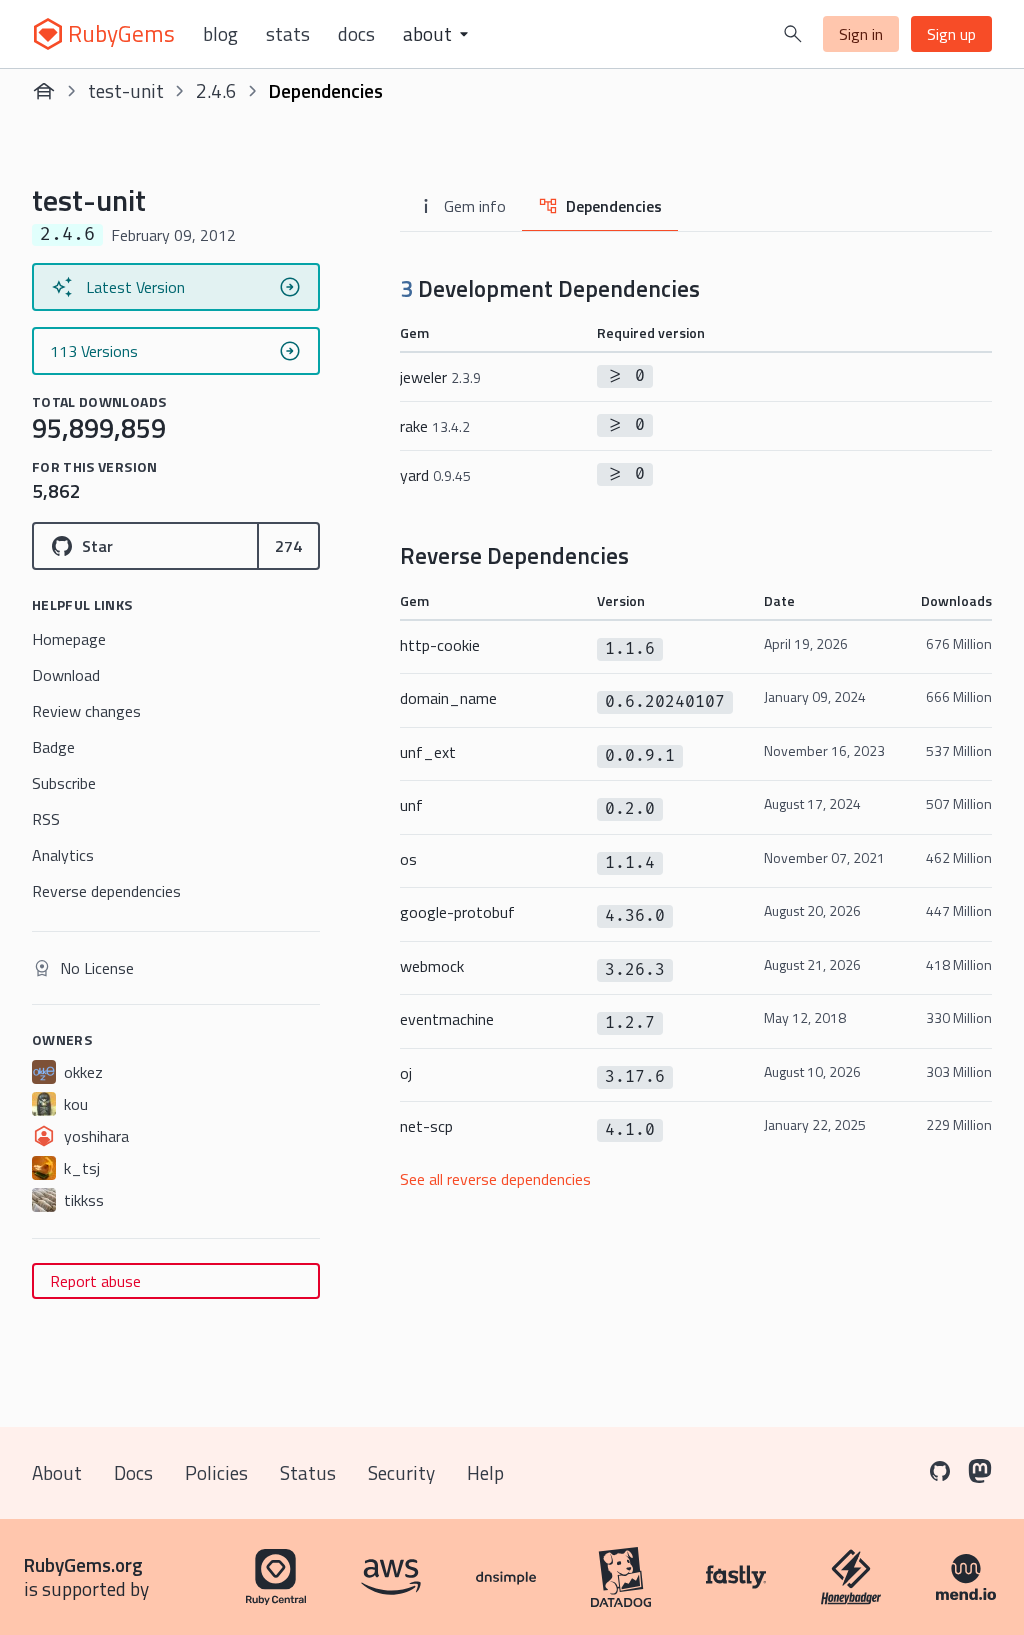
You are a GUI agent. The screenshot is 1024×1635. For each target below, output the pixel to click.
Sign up (951, 34)
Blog (220, 34)
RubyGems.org (83, 1564)
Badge (53, 747)
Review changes (86, 711)
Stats (288, 34)
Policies (216, 1472)
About (57, 1472)
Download (66, 675)
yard (435, 475)
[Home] (44, 91)
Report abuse (95, 1281)
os (408, 859)
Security (401, 1472)
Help (485, 1472)
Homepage (69, 639)
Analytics (63, 855)
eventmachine (447, 1019)
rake (435, 426)
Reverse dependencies (106, 891)
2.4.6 (216, 90)
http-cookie (440, 645)
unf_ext (428, 752)
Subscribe (64, 783)
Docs (356, 34)
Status (308, 1472)
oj (406, 1073)
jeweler (440, 377)
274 (288, 546)
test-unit (126, 90)
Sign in (861, 34)
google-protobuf (457, 912)
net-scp (426, 1126)
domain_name (448, 698)
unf (411, 805)
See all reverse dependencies (495, 1179)
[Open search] (793, 34)
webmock (432, 966)
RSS (46, 819)
